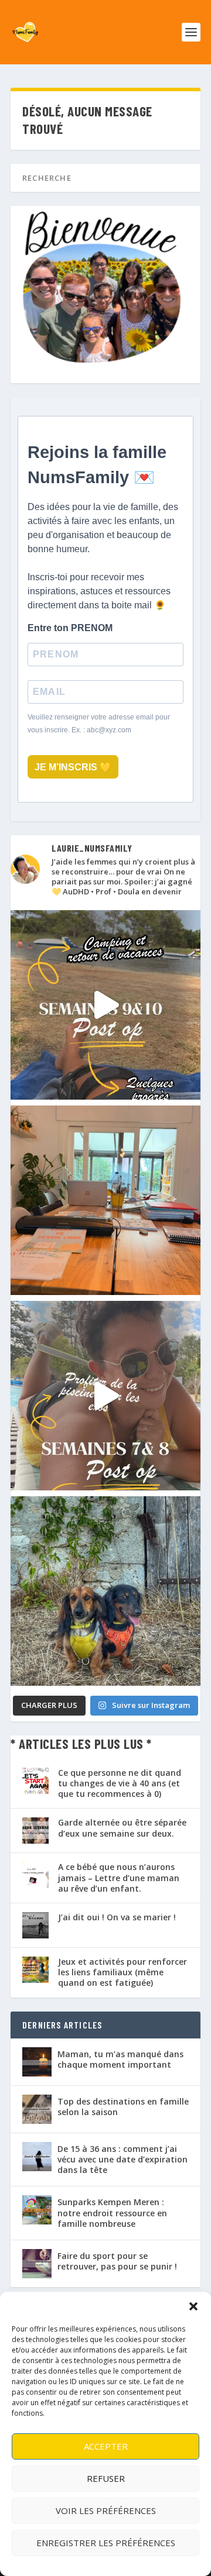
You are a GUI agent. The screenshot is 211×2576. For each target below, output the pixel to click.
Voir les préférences (106, 2510)
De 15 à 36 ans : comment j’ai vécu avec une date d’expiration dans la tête (122, 2159)
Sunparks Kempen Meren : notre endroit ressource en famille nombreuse (112, 2212)
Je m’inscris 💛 (73, 767)
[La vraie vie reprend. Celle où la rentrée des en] (105, 1200)
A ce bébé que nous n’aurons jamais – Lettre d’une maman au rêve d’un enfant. (119, 1877)
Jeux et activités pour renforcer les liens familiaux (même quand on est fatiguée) (122, 1972)
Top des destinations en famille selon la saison (123, 2107)
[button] (193, 2306)
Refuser (106, 2478)
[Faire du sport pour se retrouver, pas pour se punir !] (37, 2264)
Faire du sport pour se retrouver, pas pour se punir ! (117, 2261)
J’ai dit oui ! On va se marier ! (117, 1917)
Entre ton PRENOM (70, 628)
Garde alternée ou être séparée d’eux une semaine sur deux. (122, 1828)
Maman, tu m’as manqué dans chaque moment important (120, 2059)
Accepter (106, 2446)
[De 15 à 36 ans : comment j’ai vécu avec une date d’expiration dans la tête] (37, 2157)
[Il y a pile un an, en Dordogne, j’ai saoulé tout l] (105, 1591)
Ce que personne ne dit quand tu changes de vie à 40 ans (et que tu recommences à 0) (120, 1783)
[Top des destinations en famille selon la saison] (37, 2109)
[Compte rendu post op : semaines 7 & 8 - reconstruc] (105, 1396)
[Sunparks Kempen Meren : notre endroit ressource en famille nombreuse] (37, 2210)
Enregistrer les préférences (106, 2543)
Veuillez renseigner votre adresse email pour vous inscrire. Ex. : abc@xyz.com (99, 724)
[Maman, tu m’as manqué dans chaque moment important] (37, 2062)
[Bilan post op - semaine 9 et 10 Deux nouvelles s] (105, 1005)
